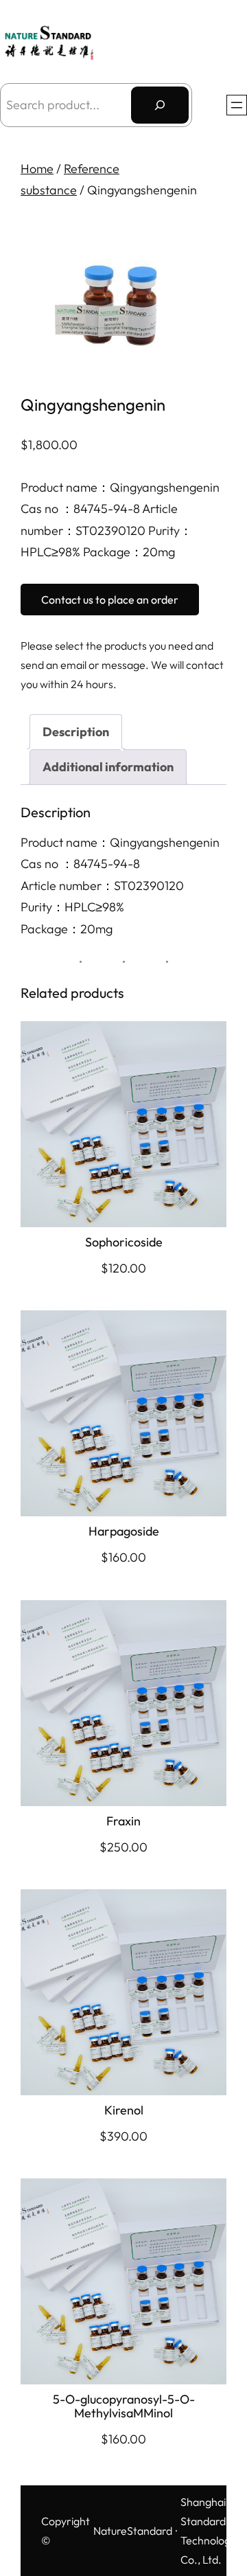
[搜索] (160, 105)
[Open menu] (237, 105)
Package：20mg (67, 929)
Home (37, 169)
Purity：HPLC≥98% (72, 907)
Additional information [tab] (108, 767)
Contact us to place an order (110, 600)
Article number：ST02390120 (102, 886)
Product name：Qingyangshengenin (120, 842)
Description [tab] (76, 732)
